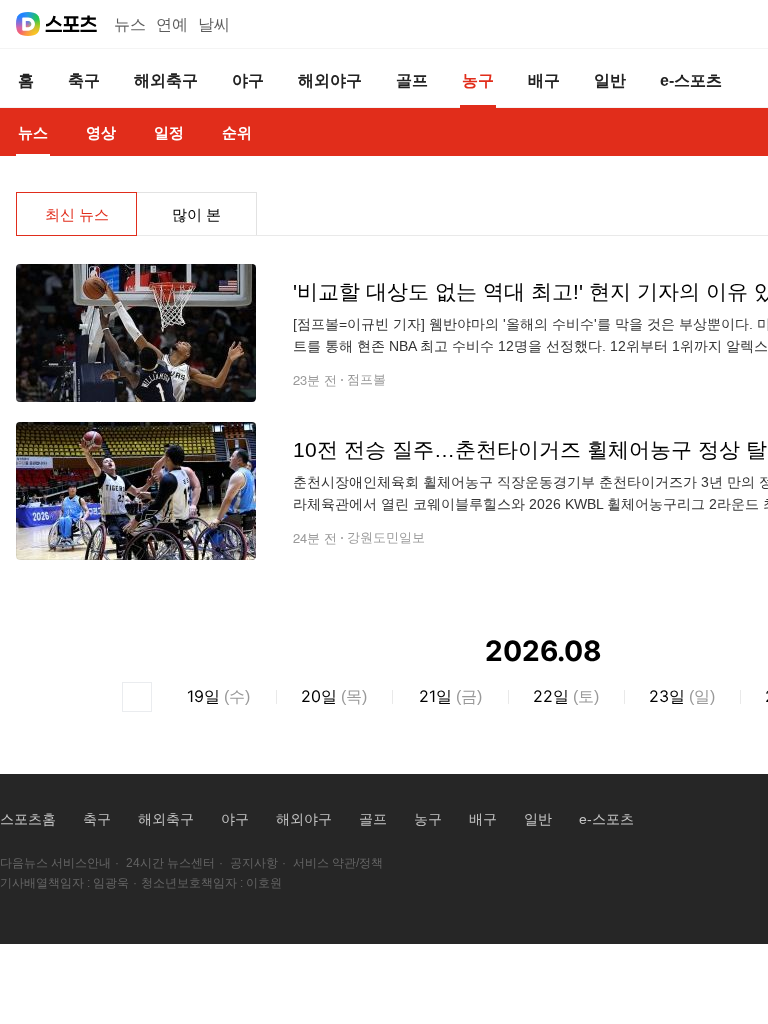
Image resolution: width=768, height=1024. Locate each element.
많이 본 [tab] (196, 214)
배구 (483, 819)
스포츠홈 (28, 819)
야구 (235, 819)
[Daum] (28, 24)
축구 (97, 819)
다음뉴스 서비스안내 (55, 863)
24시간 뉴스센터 (170, 863)
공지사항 (254, 863)
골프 (373, 819)
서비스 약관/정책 (338, 863)
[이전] (137, 697)
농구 (428, 819)
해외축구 (166, 819)
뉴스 (130, 24)
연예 (172, 24)
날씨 (214, 24)
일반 (538, 819)
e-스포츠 (606, 819)
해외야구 (304, 819)
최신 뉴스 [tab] (77, 214)
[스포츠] (71, 24)
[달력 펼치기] (631, 651)
